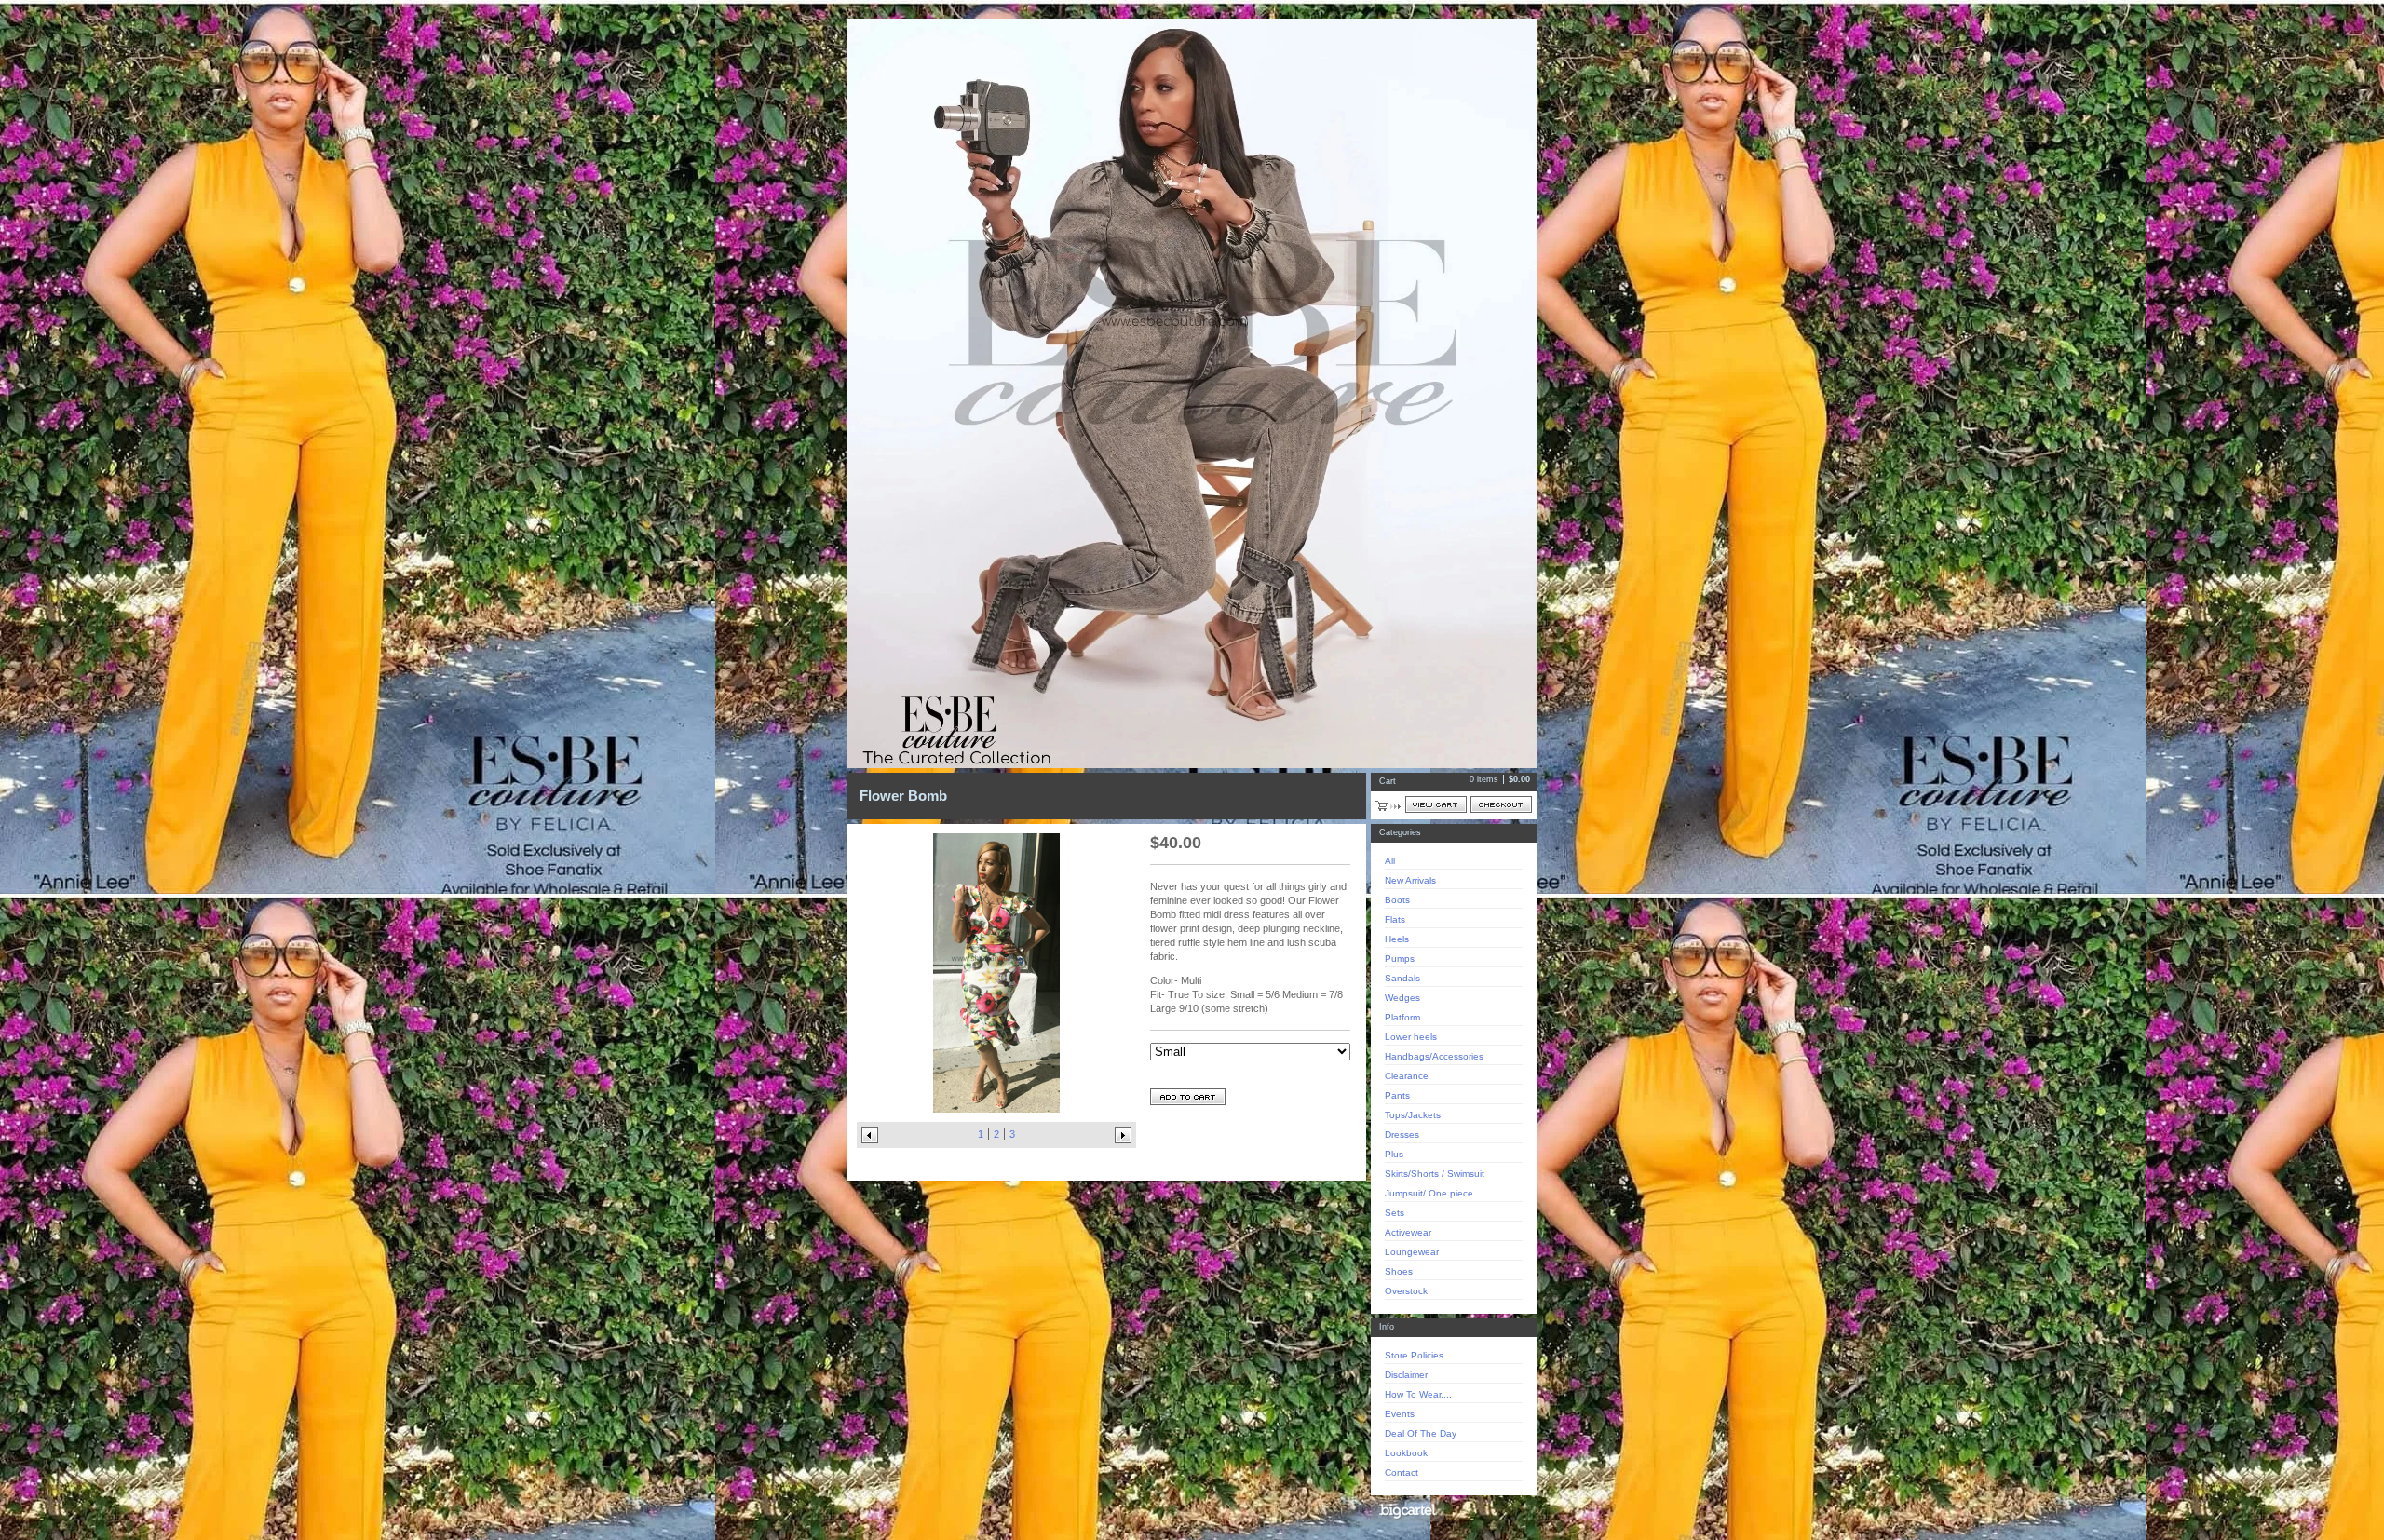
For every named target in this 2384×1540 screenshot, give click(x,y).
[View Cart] (1436, 804)
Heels (1397, 939)
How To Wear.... (1418, 1394)
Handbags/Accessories (1434, 1056)
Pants (1397, 1095)
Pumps (1400, 959)
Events (1400, 1414)
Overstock (1406, 1291)
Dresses (1402, 1135)
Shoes (1399, 1271)
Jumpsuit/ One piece (1429, 1193)
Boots (1397, 900)
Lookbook (1406, 1453)
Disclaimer (1406, 1375)
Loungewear (1412, 1252)
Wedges (1402, 998)
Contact (1402, 1472)
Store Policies (1414, 1355)
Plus (1394, 1154)
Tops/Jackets (1413, 1115)
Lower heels (1411, 1037)
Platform (1402, 1017)
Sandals (1402, 978)
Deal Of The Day (1421, 1433)
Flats (1395, 919)
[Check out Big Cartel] (1408, 1511)
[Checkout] (1501, 804)
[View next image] (1123, 1135)
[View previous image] (870, 1135)
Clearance (1407, 1076)
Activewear (1408, 1232)
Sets (1395, 1213)
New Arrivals (1410, 880)
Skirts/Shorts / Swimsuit (1435, 1174)
